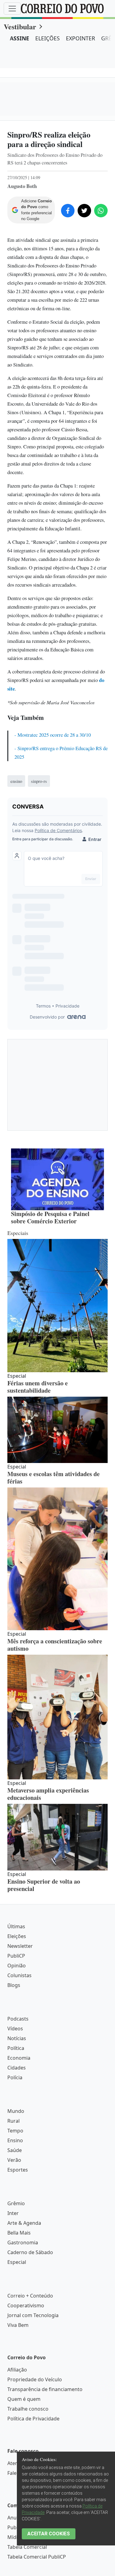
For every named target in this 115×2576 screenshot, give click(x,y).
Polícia (15, 2077)
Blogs (14, 1985)
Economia (19, 2058)
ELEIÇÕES (48, 38)
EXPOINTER (80, 38)
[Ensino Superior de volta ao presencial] (57, 1837)
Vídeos (15, 2029)
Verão (14, 2160)
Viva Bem (18, 2325)
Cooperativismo (26, 2305)
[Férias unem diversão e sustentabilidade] (57, 1306)
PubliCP (16, 1956)
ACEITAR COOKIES (49, 2534)
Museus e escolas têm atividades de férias (54, 1478)
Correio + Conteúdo (30, 2296)
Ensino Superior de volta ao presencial (44, 1885)
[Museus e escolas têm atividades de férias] (57, 1430)
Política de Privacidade (33, 2419)
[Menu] (12, 9)
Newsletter (20, 1946)
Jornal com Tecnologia (33, 2315)
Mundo (16, 2111)
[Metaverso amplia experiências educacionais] (57, 1717)
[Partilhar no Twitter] (84, 211)
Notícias (17, 2038)
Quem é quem (24, 2399)
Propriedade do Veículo (35, 2379)
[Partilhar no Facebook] (68, 211)
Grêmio (16, 2203)
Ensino (15, 2140)
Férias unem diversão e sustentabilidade (38, 1387)
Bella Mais (19, 2233)
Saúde (15, 2150)
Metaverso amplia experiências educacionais (48, 1794)
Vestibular (20, 26)
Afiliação (17, 2370)
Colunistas (19, 1975)
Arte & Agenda (24, 2223)
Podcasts (18, 2019)
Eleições (17, 1936)
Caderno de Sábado (30, 2252)
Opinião (17, 1966)
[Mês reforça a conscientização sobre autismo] (57, 1559)
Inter (13, 2213)
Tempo (15, 2131)
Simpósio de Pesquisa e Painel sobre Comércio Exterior (50, 1217)
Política (16, 2048)
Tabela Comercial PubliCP (37, 2557)
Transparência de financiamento (45, 2389)
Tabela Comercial (27, 2547)
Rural (13, 2121)
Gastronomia (23, 2242)
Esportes (18, 2170)
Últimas (16, 1926)
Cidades (17, 2068)
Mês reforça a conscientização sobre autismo (55, 1645)
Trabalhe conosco (28, 2409)
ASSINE (19, 38)
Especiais (18, 1233)
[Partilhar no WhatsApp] (101, 211)
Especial (17, 2262)
